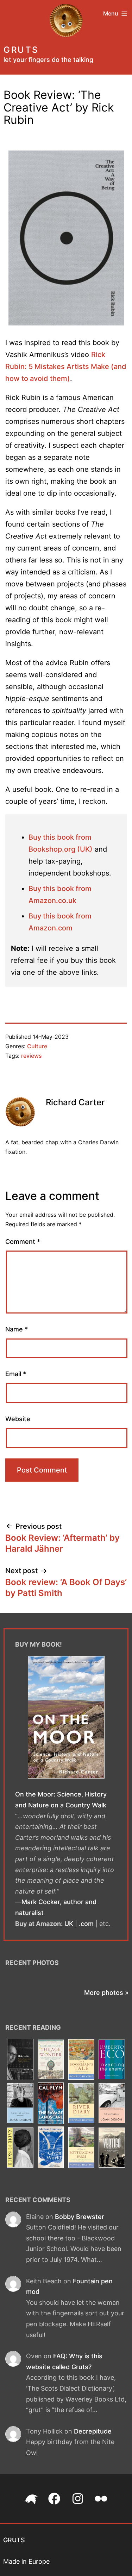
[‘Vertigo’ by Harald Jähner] (112, 2148)
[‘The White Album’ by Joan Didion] (112, 2104)
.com (86, 1924)
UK (69, 1924)
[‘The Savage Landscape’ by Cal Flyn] (51, 2104)
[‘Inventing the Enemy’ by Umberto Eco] (112, 2060)
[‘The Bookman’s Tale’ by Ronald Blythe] (81, 2060)
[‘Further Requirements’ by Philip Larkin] (20, 2060)
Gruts (21, 50)
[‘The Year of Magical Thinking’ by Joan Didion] (20, 2104)
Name (17, 1329)
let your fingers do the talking (48, 60)
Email (16, 1374)
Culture (37, 1046)
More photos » (106, 1993)
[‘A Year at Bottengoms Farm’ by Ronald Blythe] (81, 2148)
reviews (32, 1056)
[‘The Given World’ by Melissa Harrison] (51, 2148)
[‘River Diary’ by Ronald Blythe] (81, 2104)
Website (18, 1419)
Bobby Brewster (80, 2217)
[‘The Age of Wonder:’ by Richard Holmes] (51, 2060)
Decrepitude (93, 2431)
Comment (23, 1242)
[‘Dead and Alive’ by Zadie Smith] (20, 2148)
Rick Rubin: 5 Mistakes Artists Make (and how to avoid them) (66, 367)
